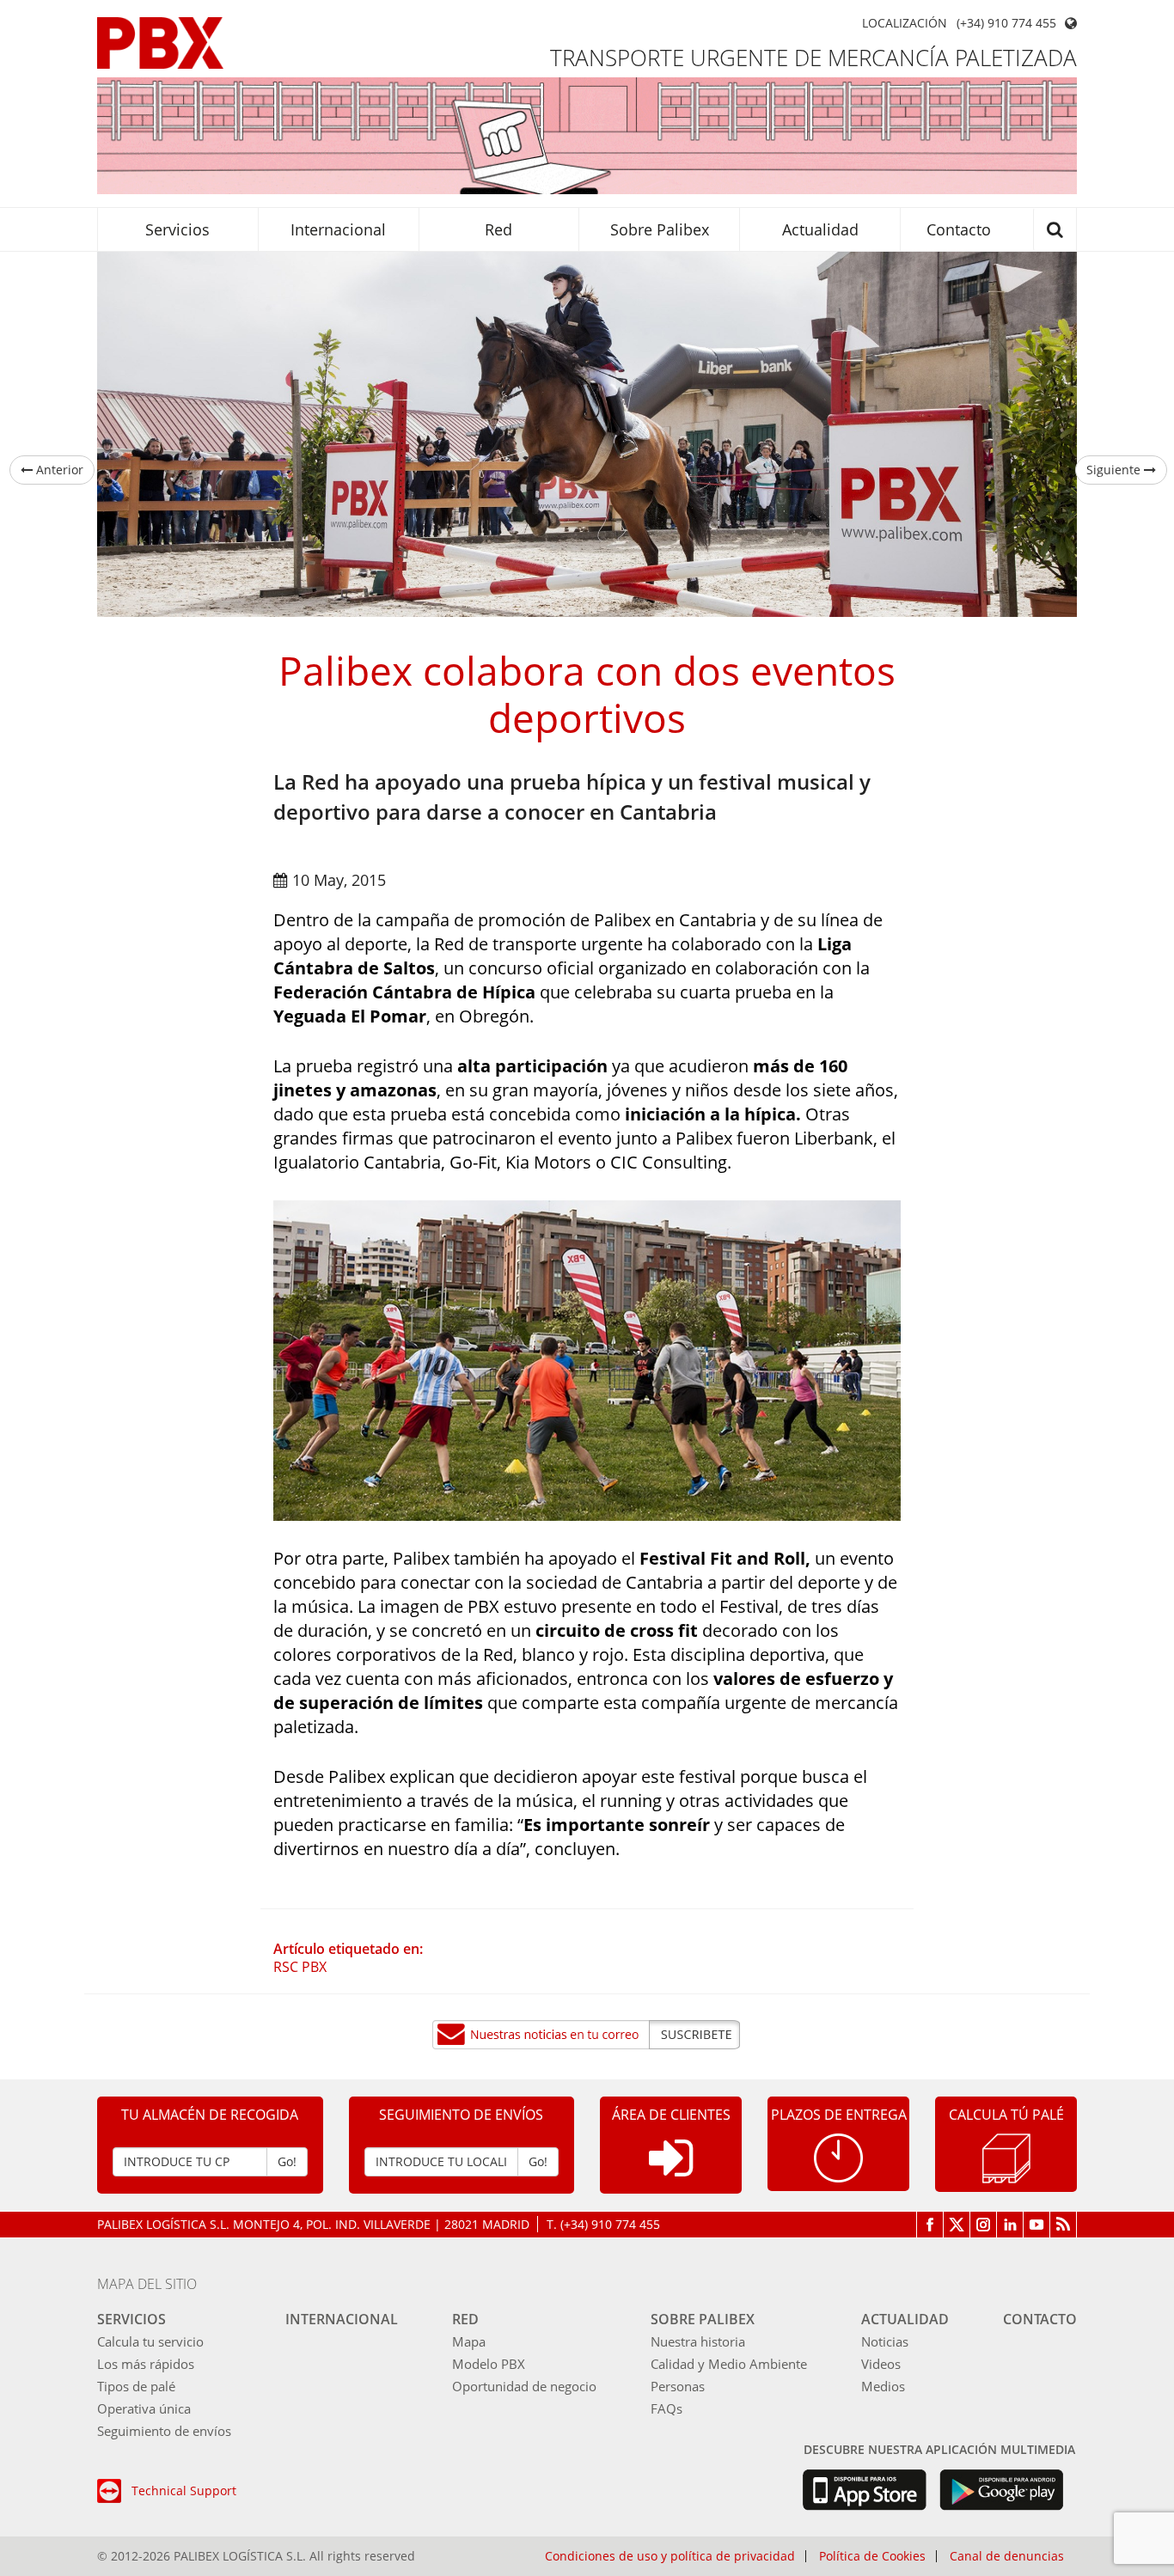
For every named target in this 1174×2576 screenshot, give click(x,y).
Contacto (959, 229)
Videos (881, 2364)
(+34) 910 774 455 (1006, 23)
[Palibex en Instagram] (984, 2225)
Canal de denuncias (1007, 2556)
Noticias (885, 2341)
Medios (883, 2386)
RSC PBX (300, 1967)
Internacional (338, 229)
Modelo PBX (489, 2364)
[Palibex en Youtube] (1037, 2225)
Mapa (469, 2341)
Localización (905, 23)
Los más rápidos (146, 2364)
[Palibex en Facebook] (930, 2225)
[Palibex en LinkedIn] (1010, 2225)
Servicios (177, 229)
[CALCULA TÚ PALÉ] (1006, 2156)
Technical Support (184, 2491)
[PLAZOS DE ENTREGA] (838, 2156)
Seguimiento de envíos (164, 2431)
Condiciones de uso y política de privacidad (670, 2556)
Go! (287, 2161)
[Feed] (1064, 2225)
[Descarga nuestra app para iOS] (864, 2490)
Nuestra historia (698, 2341)
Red (498, 229)
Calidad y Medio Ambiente (729, 2364)
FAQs (666, 2408)
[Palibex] (160, 43)
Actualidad (820, 229)
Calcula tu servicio (150, 2341)
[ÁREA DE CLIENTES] (671, 2172)
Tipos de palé (136, 2386)
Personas (678, 2386)
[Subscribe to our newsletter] (587, 2035)
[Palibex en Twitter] (957, 2225)
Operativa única (144, 2408)
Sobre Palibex (660, 229)
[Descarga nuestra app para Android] (1002, 2490)
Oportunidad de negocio (524, 2386)
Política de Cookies (872, 2556)
